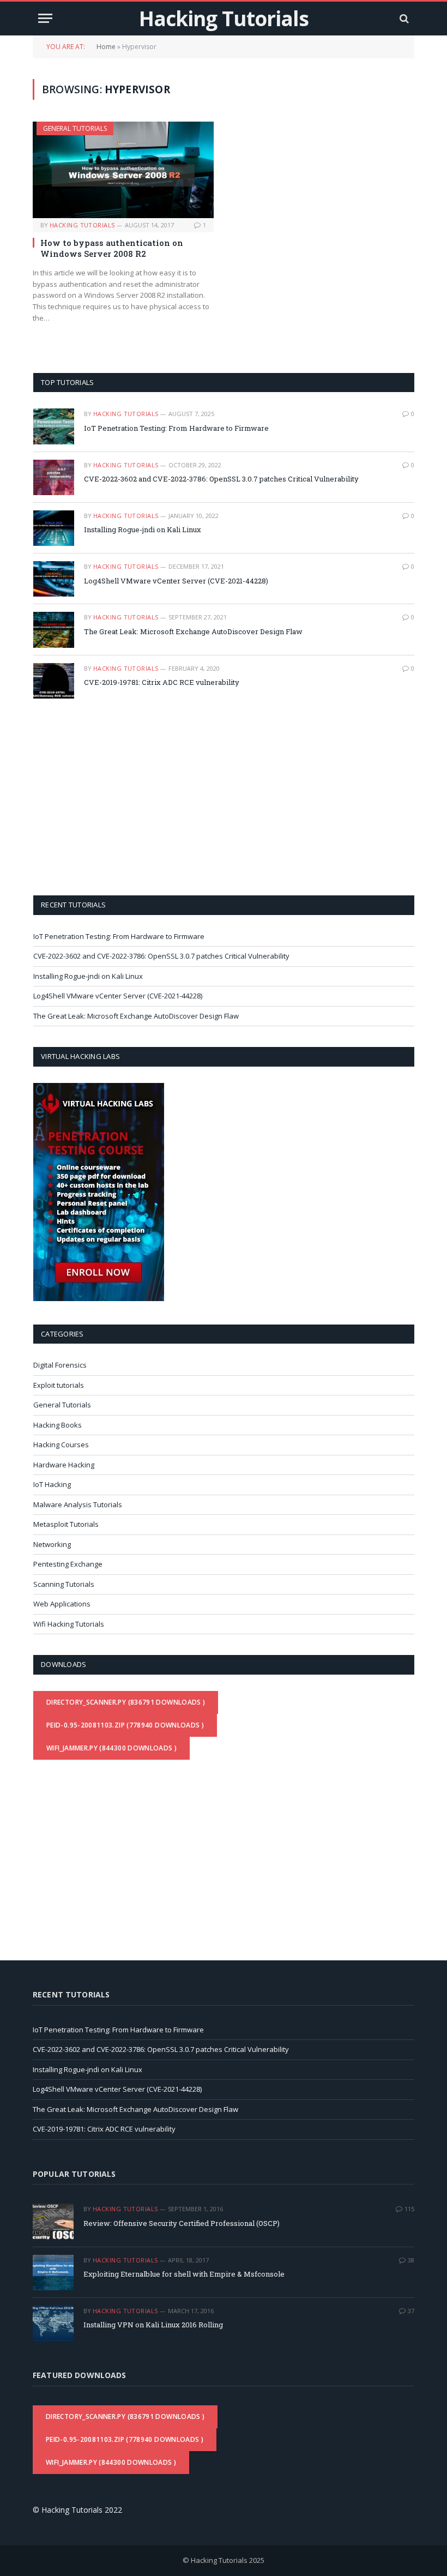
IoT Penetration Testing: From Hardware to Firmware (176, 428)
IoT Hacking (52, 1484)
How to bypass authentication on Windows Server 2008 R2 (112, 248)
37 (411, 2311)
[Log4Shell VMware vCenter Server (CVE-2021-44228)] (54, 579)
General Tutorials (75, 128)
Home (106, 47)
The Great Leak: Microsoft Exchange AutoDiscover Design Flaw (193, 631)
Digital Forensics (60, 1365)
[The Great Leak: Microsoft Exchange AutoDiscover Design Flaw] (54, 630)
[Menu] (45, 18)
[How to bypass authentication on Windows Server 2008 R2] (123, 170)
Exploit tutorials (59, 1385)
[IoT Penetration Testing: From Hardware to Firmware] (54, 426)
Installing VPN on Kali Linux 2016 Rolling (153, 2325)
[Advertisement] (125, 796)
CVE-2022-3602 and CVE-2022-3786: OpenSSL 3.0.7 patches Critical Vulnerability (221, 479)
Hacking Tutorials (82, 225)
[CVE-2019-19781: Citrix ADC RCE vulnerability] (54, 681)
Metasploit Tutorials (66, 1524)
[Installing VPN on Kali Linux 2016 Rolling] (53, 2323)
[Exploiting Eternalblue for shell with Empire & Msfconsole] (53, 2273)
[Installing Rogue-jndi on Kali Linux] (54, 528)
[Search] (403, 18)
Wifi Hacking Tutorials (69, 1624)
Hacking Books (58, 1425)
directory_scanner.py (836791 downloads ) (126, 1702)
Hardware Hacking (64, 1465)
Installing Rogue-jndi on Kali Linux (143, 529)
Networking (52, 1544)
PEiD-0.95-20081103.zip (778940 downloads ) (125, 1725)
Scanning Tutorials (64, 1584)
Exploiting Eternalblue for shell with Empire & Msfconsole (184, 2274)
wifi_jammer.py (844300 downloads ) (111, 1748)
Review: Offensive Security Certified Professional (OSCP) (182, 2223)
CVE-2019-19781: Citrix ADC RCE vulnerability (162, 682)
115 (409, 2209)
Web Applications (62, 1604)
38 (411, 2260)
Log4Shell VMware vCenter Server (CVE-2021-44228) (176, 581)
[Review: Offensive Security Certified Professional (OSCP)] (53, 2221)
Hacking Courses (61, 1445)
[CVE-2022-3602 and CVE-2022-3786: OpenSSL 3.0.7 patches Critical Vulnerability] (54, 477)
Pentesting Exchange (68, 1564)
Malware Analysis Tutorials (78, 1504)
